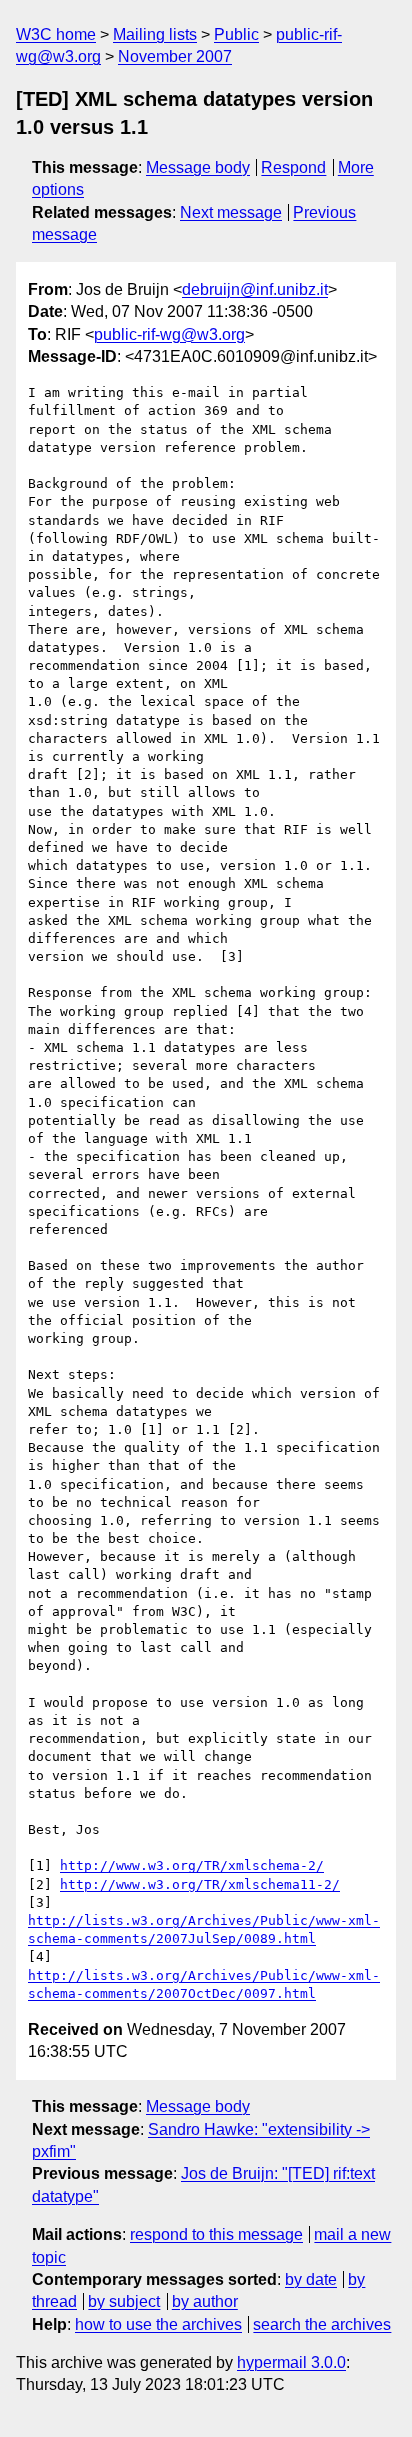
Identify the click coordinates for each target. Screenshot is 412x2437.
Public (236, 34)
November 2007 (175, 56)
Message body (198, 167)
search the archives (322, 2324)
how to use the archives (158, 2324)
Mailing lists (155, 34)
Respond (293, 167)
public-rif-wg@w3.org (169, 334)
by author (205, 2301)
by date (311, 2279)
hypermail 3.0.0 (291, 2362)
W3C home (56, 34)
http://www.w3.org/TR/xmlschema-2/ (192, 1865)
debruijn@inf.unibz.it (255, 289)
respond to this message (216, 2234)
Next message (231, 212)
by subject (124, 2301)
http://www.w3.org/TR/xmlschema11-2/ (200, 1884)
